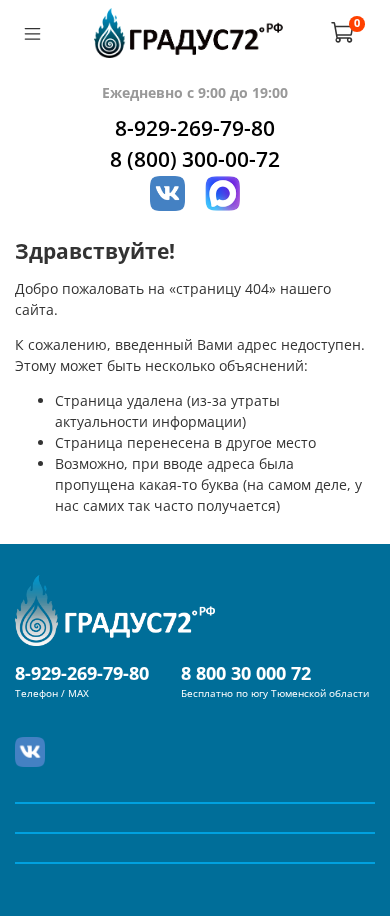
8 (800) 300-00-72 (195, 159)
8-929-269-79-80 (195, 128)
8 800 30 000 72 (246, 673)
